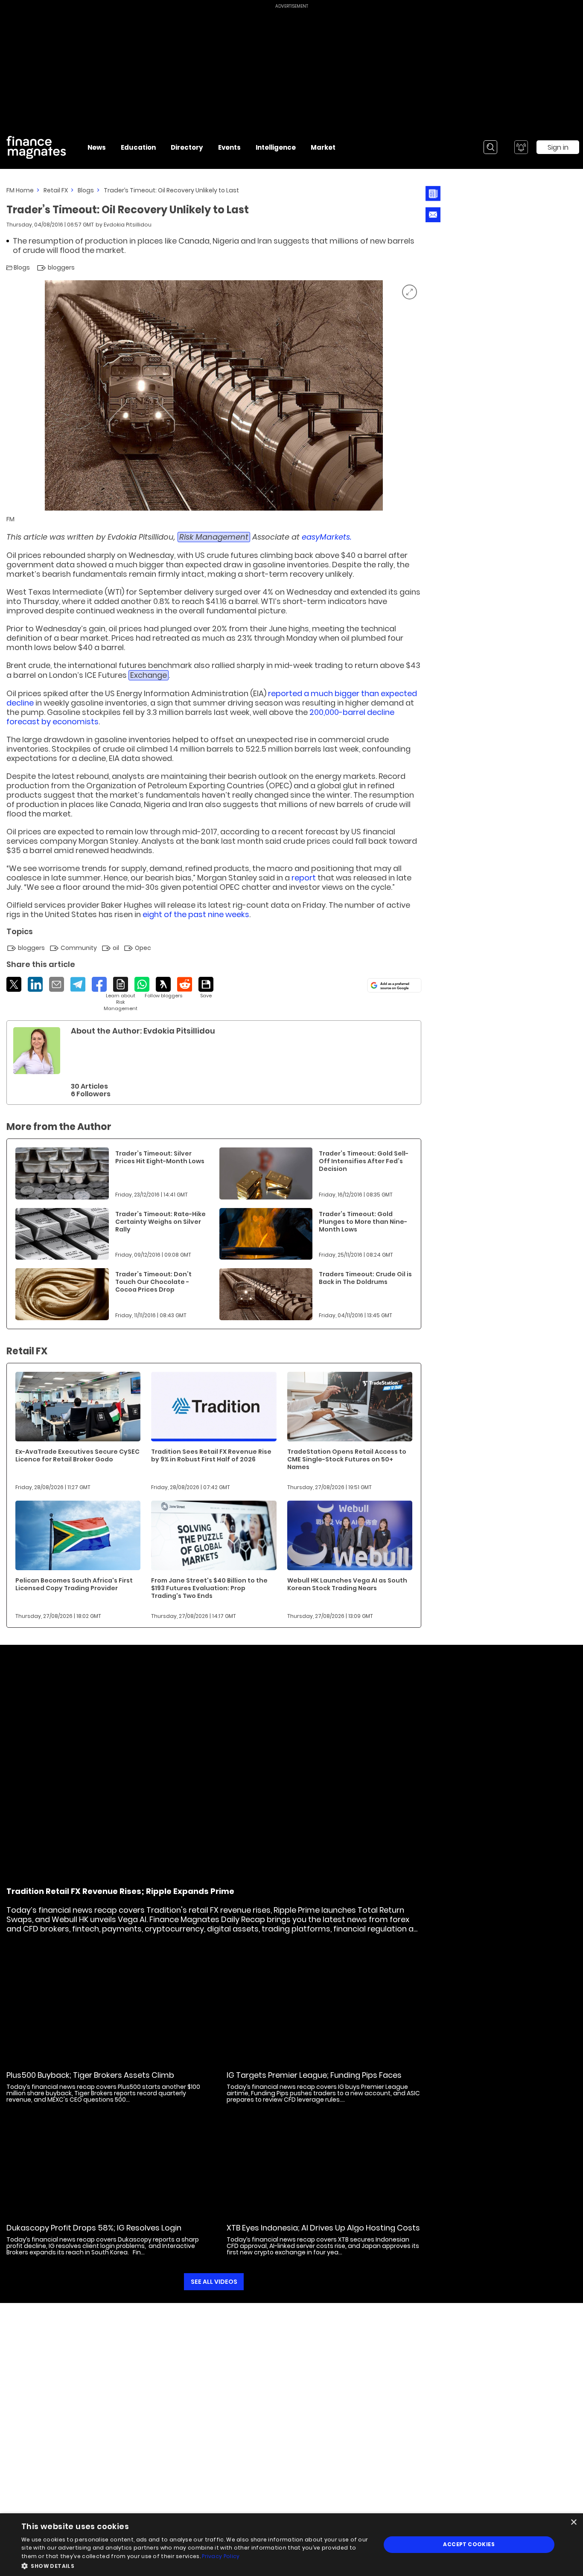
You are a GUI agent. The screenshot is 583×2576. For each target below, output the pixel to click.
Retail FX (56, 190)
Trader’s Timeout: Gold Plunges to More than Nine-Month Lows (363, 1222)
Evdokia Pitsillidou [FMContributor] (128, 225)
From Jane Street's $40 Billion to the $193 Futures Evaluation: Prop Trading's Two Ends (209, 1588)
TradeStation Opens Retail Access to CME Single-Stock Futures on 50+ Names (347, 1459)
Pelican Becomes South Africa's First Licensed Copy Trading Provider (74, 1584)
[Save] (206, 988)
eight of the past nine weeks (196, 914)
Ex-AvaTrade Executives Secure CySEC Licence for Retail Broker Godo (77, 1455)
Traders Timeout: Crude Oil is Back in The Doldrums (365, 1278)
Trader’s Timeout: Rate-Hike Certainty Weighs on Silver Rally (160, 1222)
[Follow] (163, 988)
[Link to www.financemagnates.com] (62, 1173)
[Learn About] (121, 994)
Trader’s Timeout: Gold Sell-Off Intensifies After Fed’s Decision (364, 1161)
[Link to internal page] (37, 1051)
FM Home (20, 190)
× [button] (573, 2522)
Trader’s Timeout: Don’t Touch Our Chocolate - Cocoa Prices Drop (153, 1282)
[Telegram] (78, 984)
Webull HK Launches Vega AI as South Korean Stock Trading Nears (347, 1584)
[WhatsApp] (142, 984)
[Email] (57, 984)
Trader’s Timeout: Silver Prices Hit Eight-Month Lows (160, 1157)
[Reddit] (185, 984)
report (304, 878)
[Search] (490, 147)
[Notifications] (521, 147)
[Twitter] (14, 984)
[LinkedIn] (35, 984)
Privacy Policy (221, 2556)
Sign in (558, 147)
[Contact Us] (433, 215)
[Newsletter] (433, 193)
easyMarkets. (327, 537)
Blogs (86, 190)
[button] (195, 2565)
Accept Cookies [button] (469, 2544)
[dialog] (291, 2545)
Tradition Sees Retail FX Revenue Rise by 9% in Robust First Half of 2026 (211, 1455)
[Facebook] (99, 984)
